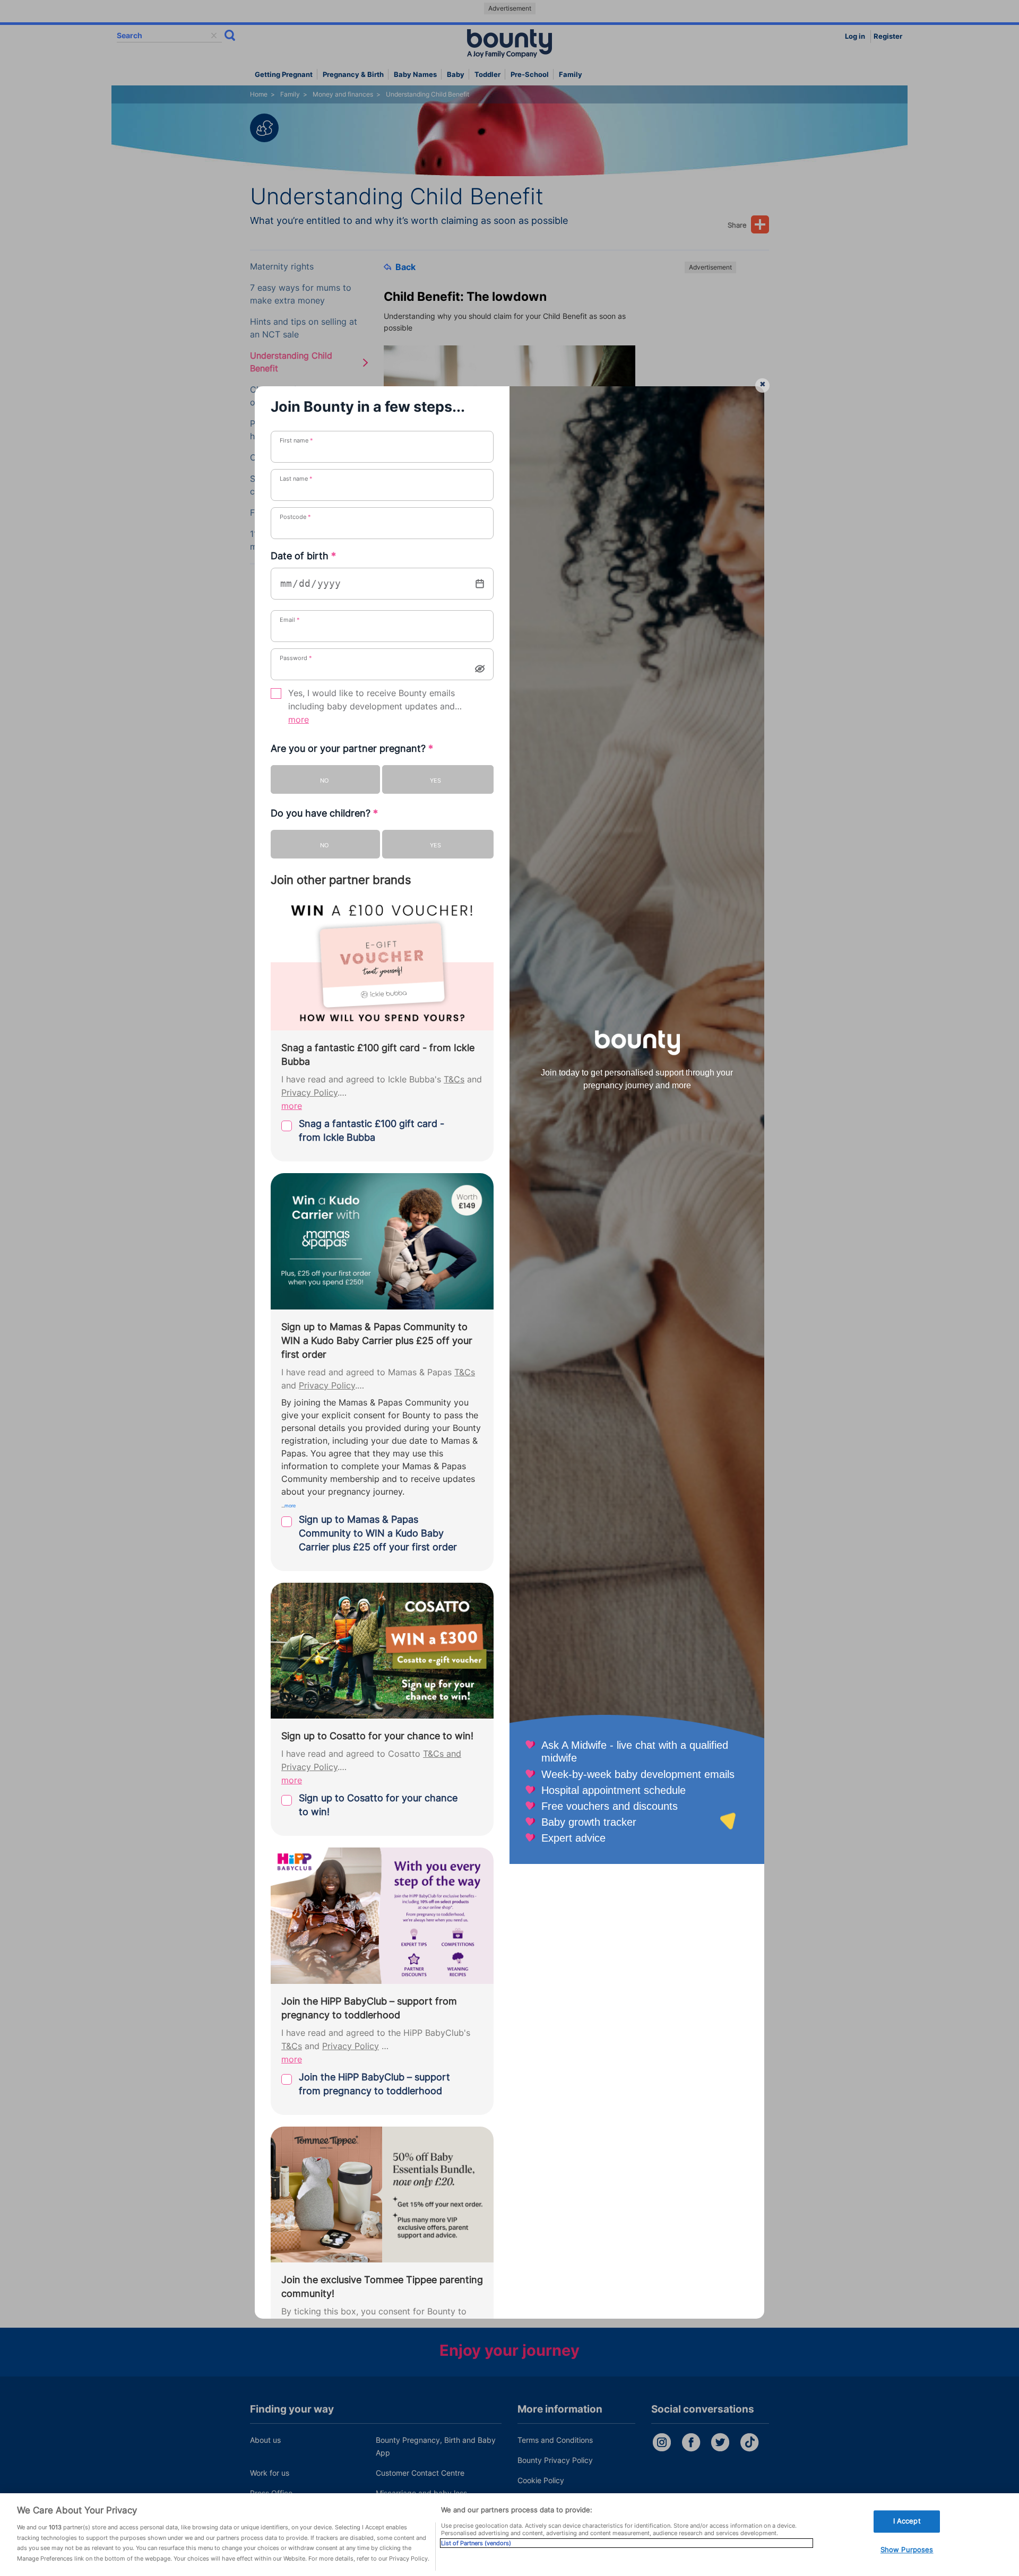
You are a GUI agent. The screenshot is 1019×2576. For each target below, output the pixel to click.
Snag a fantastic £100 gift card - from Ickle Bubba (372, 1130)
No (324, 780)
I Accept (907, 2521)
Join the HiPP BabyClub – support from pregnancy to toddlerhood (374, 2084)
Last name (296, 479)
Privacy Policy (309, 1093)
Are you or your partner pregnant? (352, 748)
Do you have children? (324, 813)
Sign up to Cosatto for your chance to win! (378, 1805)
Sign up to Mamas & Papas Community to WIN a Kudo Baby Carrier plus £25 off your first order (378, 1533)
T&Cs (454, 1079)
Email (290, 620)
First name (296, 440)
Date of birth (303, 556)
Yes (435, 780)
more (299, 720)
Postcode (295, 517)
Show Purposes (907, 2549)
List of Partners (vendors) (476, 2543)
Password (296, 658)
